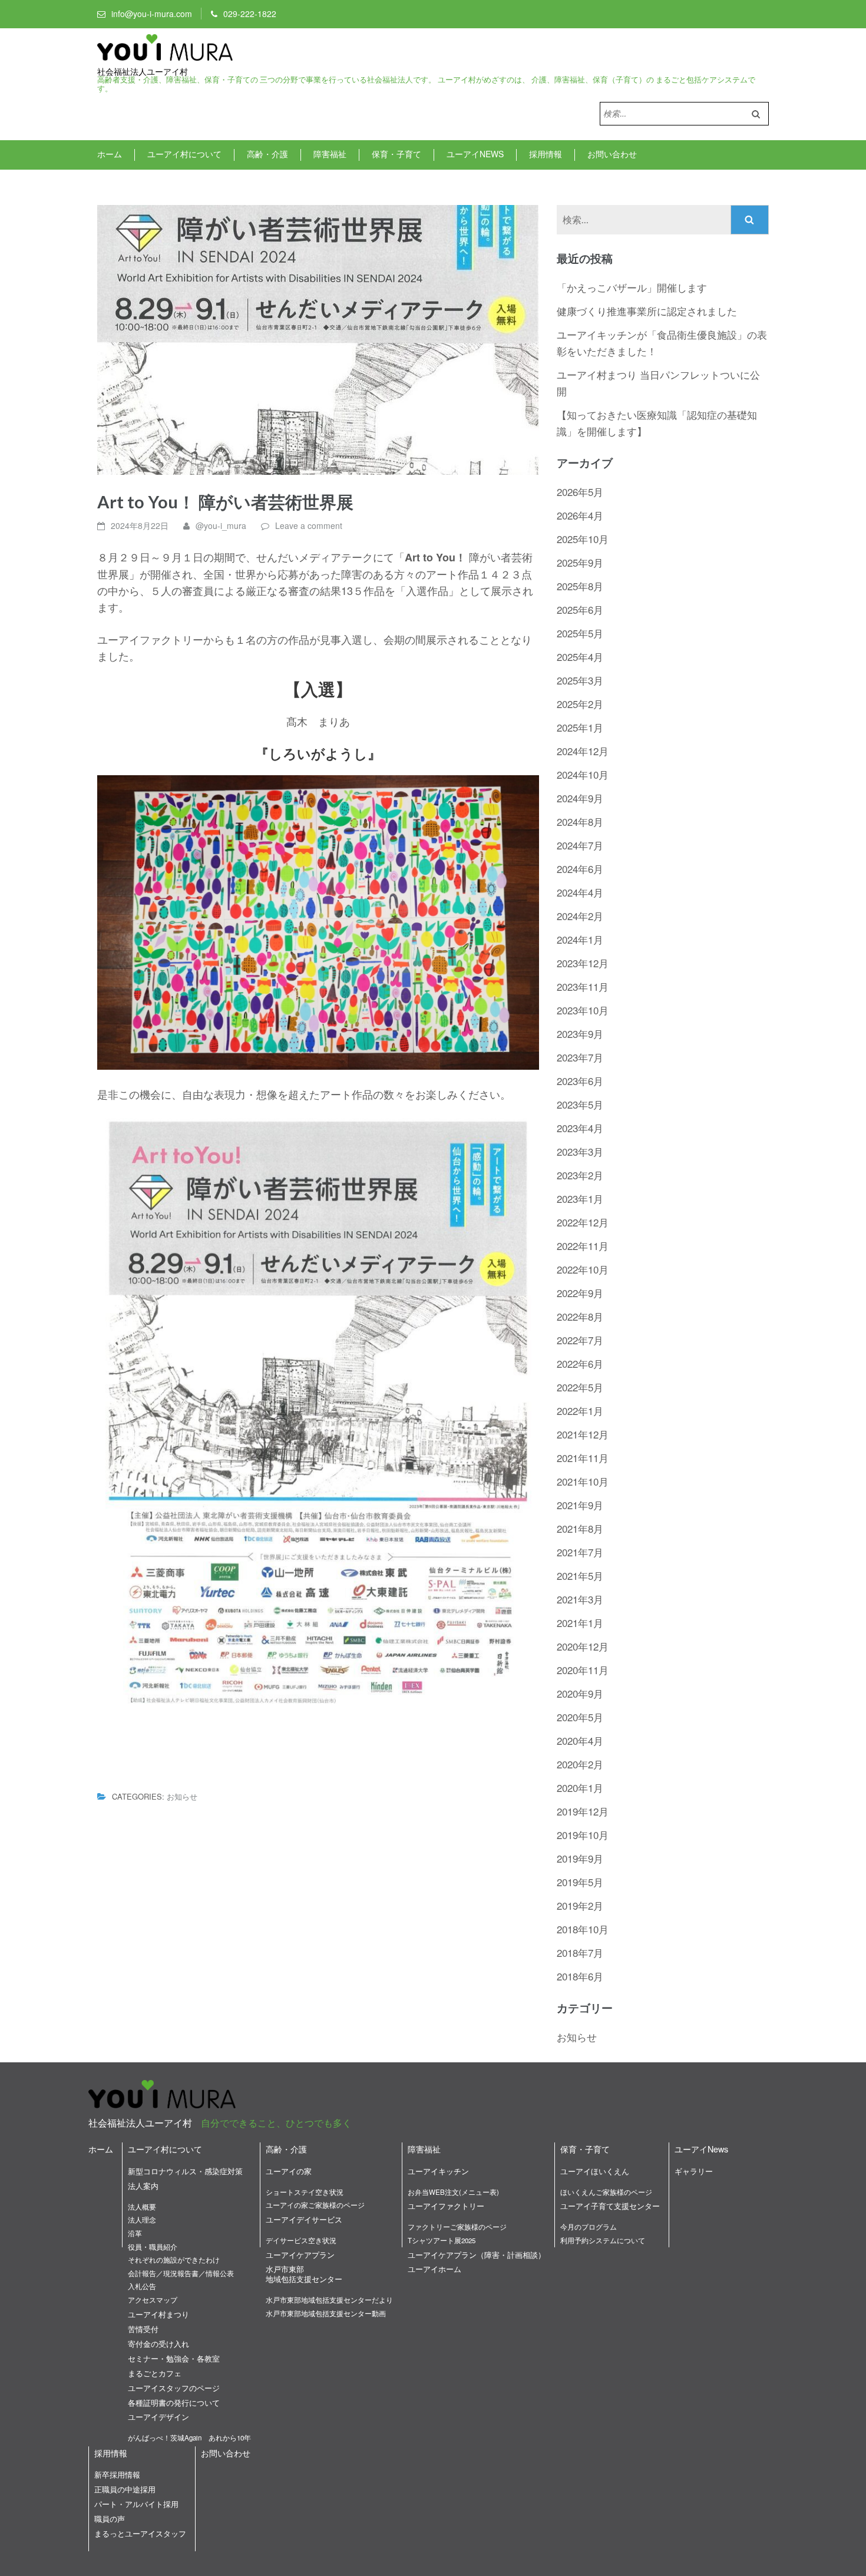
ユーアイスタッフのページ (174, 2388)
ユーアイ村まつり (158, 2314)
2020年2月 (580, 1764)
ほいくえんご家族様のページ (606, 2192)
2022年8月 (580, 1316)
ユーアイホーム (434, 2269)
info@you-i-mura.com (152, 14)
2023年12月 (583, 963)
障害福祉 (330, 154)
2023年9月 (580, 1034)
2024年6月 (580, 869)
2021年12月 (583, 1434)
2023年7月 (580, 1057)
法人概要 (142, 2207)
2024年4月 (580, 892)
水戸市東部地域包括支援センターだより (329, 2300)
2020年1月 (580, 1788)
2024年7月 (580, 845)
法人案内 (143, 2186)
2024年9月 (580, 798)
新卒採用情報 (117, 2474)
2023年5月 (580, 1104)
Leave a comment (309, 525)
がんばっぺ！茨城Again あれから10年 (189, 2438)
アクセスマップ (153, 2300)
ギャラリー (694, 2171)
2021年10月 (583, 1481)
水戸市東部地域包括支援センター (304, 2274)
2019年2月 (580, 1905)
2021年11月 (583, 1458)
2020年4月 (580, 1740)
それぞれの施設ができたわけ (174, 2260)
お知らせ (182, 1796)
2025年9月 (580, 562)
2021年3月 (580, 1599)
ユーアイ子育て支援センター (610, 2206)
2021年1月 (580, 1623)
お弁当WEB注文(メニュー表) (453, 2192)
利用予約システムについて (603, 2240)
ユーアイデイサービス (304, 2219)
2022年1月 (580, 1411)
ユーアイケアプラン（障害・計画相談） (477, 2255)
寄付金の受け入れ (158, 2344)
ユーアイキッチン (438, 2171)
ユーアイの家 (289, 2171)
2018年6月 (580, 1976)
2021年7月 (580, 1552)
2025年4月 (580, 657)
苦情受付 (143, 2329)
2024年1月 (580, 939)
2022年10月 (583, 1269)
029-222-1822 (250, 14)
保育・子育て (396, 154)
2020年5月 (580, 1717)
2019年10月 (583, 1835)
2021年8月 (580, 1528)
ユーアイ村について (184, 154)
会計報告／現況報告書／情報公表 (181, 2273)
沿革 (135, 2233)
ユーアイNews (475, 154)
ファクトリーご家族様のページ (457, 2227)
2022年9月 (580, 1293)
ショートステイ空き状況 (305, 2192)
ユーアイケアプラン (300, 2255)
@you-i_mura (221, 525)
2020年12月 (583, 1646)
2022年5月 (580, 1387)
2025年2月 (580, 704)
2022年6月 (580, 1363)
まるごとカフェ (155, 2373)
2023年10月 (583, 1010)
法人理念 (142, 2220)
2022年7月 (580, 1340)
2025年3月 (580, 680)
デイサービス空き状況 (301, 2240)
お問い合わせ (612, 154)
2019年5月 (580, 1882)
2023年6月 (580, 1081)
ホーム (110, 154)
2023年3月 (580, 1151)
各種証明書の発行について (174, 2403)
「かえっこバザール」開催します (632, 287)
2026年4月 (580, 515)
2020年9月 (580, 1693)
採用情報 (546, 154)
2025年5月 (580, 633)
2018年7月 (580, 1952)
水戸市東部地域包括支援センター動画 (326, 2313)
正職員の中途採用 (125, 2489)
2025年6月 (580, 609)
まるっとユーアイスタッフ (140, 2533)
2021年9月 (580, 1505)
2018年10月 (583, 1929)
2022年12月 (583, 1222)
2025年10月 (583, 539)
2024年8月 (580, 821)
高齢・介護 (267, 154)
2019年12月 (583, 1811)
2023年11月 (583, 986)
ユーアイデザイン (158, 2417)
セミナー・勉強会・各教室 (174, 2358)
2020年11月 (583, 1670)
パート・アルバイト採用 (136, 2504)
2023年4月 (580, 1128)
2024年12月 (583, 751)
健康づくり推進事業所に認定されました (647, 311)
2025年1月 (580, 727)
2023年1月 (580, 1198)
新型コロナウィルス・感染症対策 (185, 2171)
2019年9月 (580, 1858)
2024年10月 (583, 774)
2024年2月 (580, 916)
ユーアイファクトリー (446, 2206)
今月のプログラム (589, 2227)
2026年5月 (580, 492)
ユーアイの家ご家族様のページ (315, 2205)
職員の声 (110, 2519)
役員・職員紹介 (153, 2247)
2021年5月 (580, 1575)
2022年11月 (583, 1246)
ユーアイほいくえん (595, 2171)
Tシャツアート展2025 (442, 2240)
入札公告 (142, 2286)
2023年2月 (580, 1175)
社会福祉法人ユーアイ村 (143, 72)
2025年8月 (580, 586)
